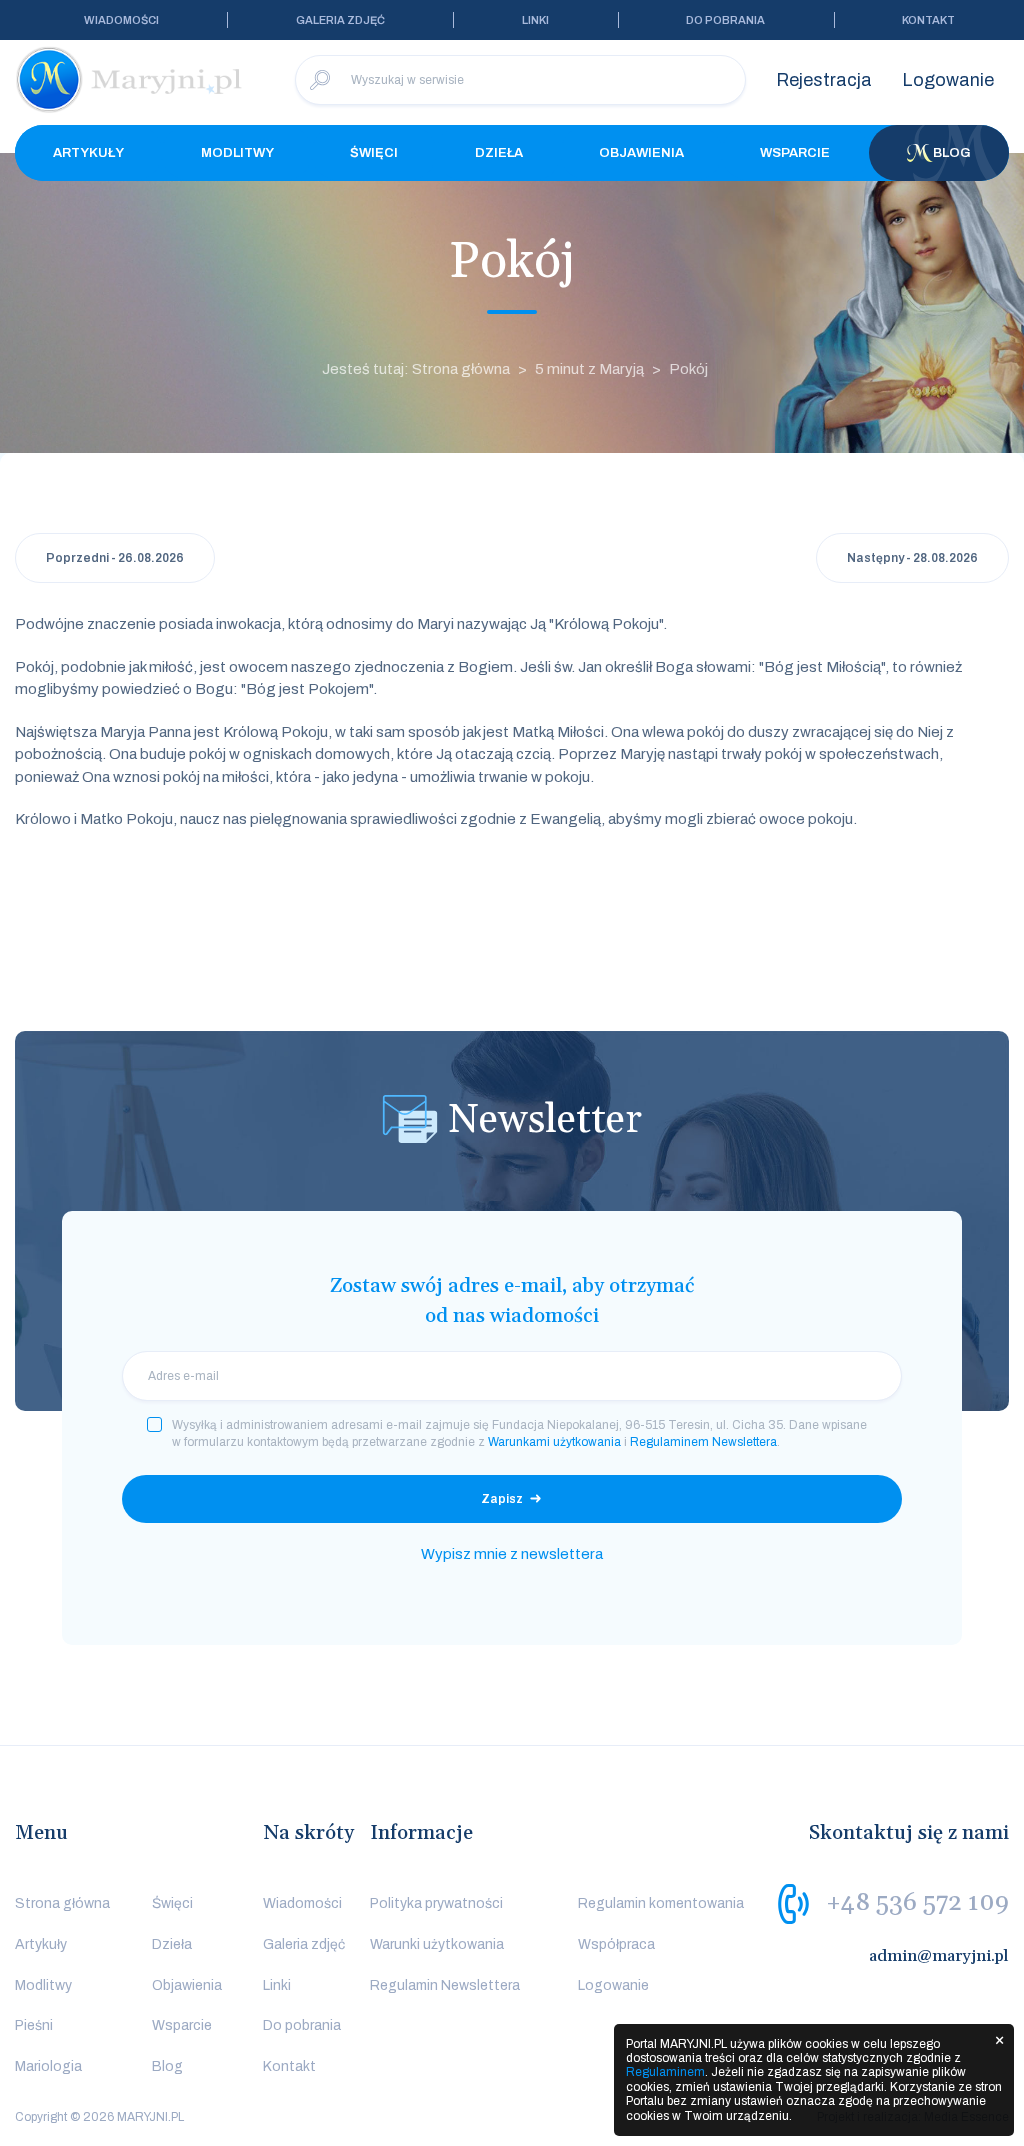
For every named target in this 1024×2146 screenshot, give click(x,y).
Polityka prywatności (436, 1903)
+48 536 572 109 (917, 1903)
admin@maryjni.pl (939, 1956)
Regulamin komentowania (661, 1903)
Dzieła (499, 153)
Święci (374, 153)
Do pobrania (725, 20)
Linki (535, 20)
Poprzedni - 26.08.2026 (115, 558)
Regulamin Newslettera (445, 1985)
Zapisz (502, 1499)
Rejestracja (824, 80)
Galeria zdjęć (340, 20)
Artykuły (88, 153)
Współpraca (616, 1944)
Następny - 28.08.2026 (912, 558)
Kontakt (928, 20)
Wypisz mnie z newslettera (512, 1554)
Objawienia (641, 153)
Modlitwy (237, 153)
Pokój (688, 369)
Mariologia (48, 2066)
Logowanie (948, 80)
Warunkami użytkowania (554, 1442)
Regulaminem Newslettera (703, 1442)
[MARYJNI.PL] (130, 80)
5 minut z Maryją (589, 369)
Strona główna (62, 1903)
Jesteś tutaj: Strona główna (416, 369)
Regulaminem (665, 2072)
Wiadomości (121, 20)
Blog (952, 153)
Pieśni (34, 2025)
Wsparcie (795, 153)
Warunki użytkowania (437, 1944)
